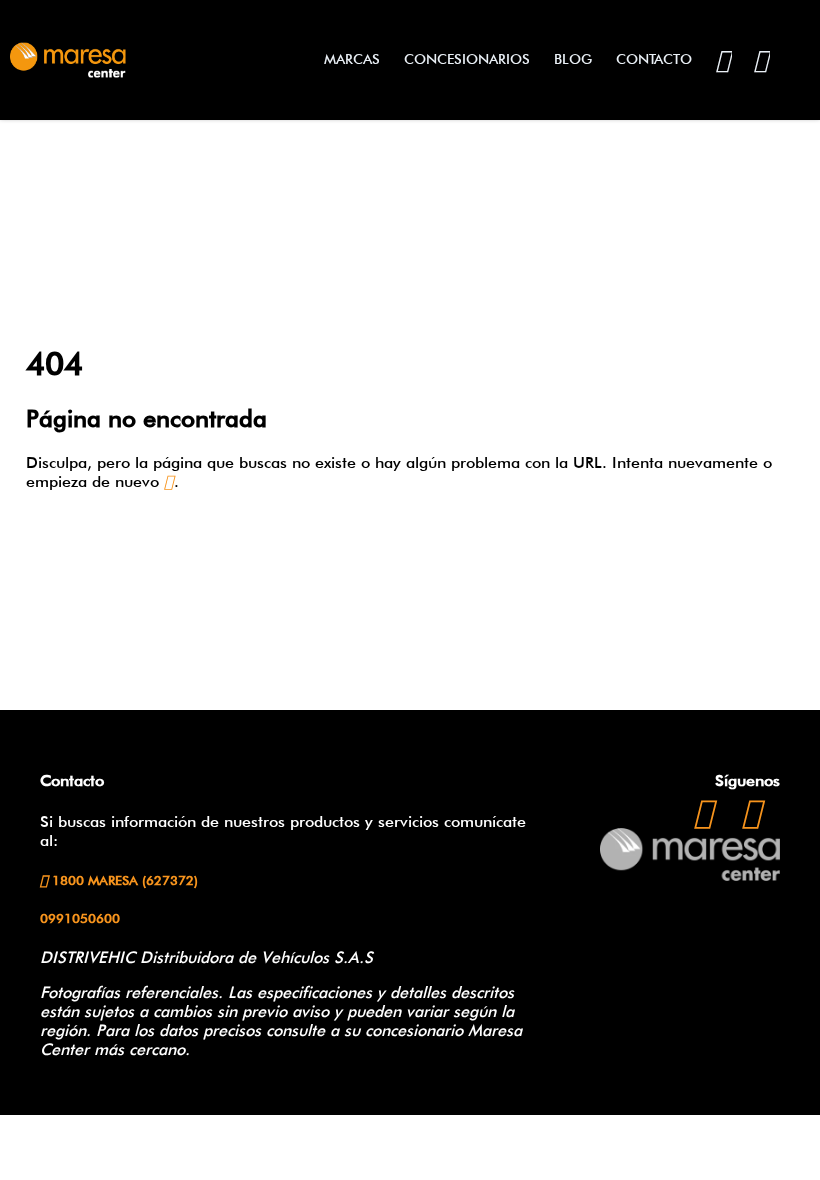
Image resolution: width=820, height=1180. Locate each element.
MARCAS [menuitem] (352, 59)
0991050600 (80, 918)
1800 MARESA (123, 880)
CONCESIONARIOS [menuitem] (467, 59)
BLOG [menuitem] (573, 59)
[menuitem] (723, 59)
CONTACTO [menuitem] (654, 59)
